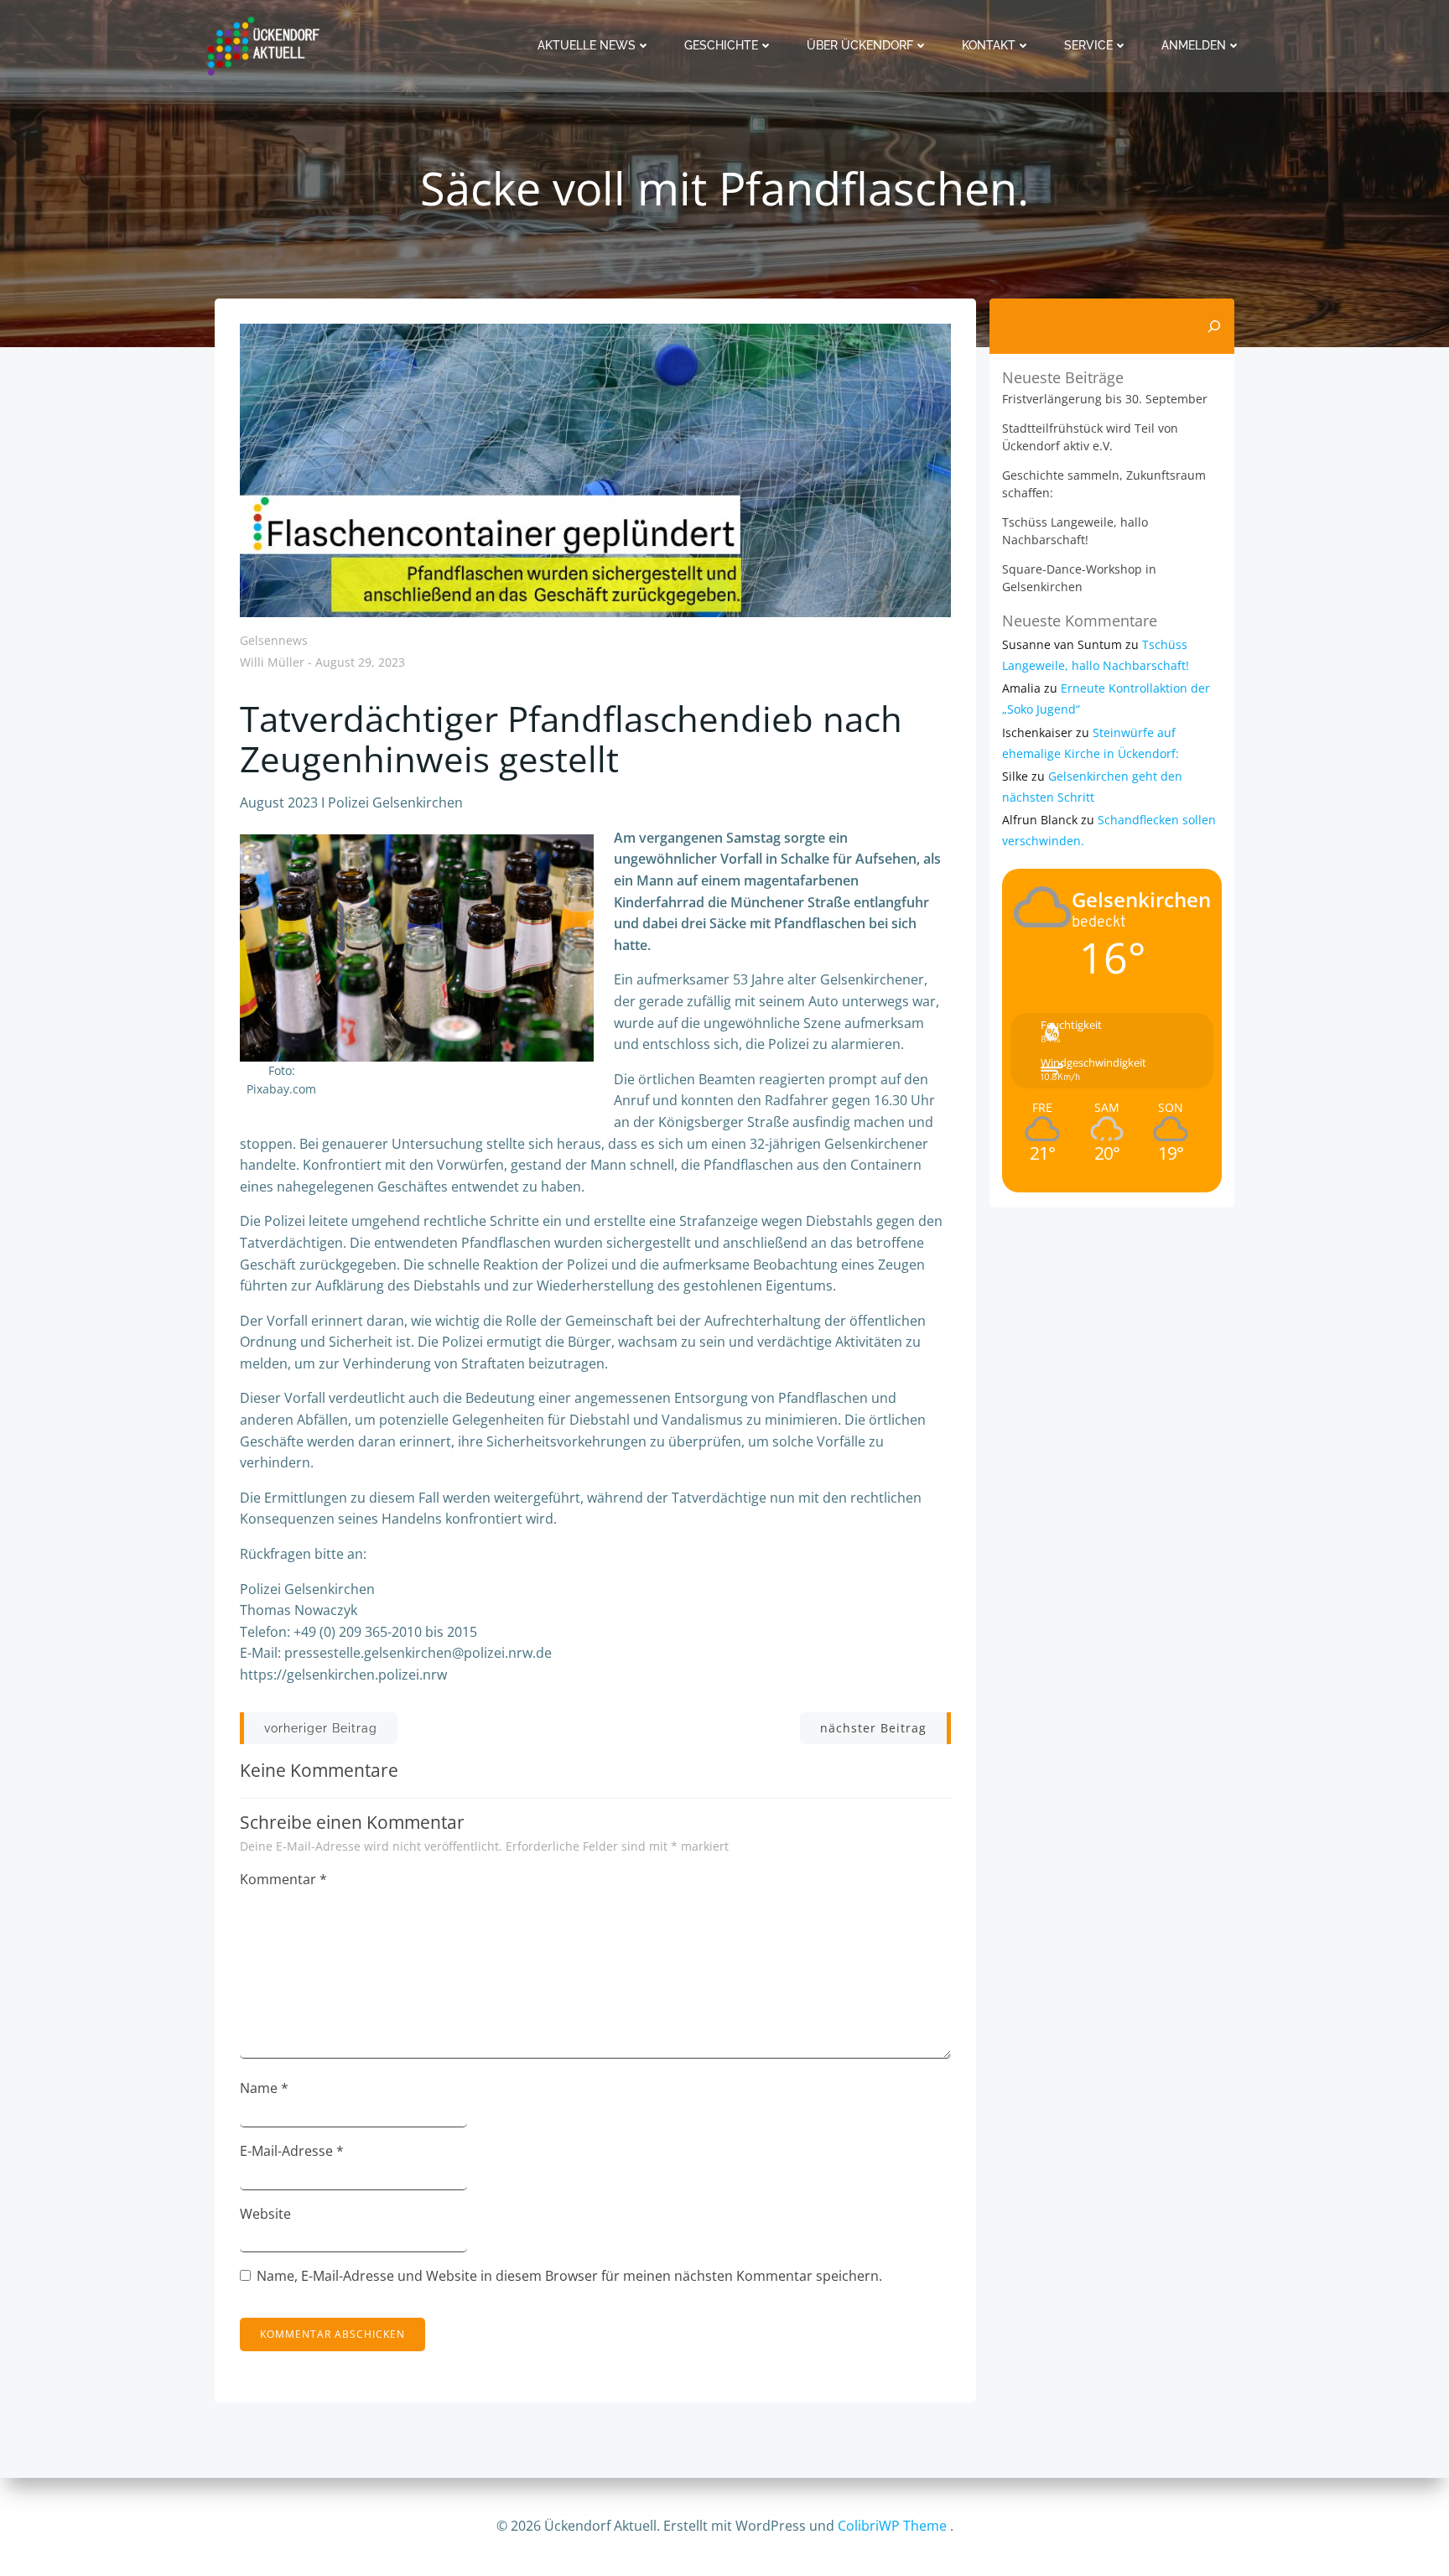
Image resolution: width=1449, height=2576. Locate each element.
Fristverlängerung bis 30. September (1105, 399)
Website (265, 2214)
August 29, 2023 (360, 663)
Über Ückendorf (860, 45)
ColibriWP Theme (892, 2526)
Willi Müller (272, 663)
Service (1088, 45)
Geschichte (721, 45)
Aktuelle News (587, 45)
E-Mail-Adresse (292, 2151)
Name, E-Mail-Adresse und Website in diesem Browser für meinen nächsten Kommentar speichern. (569, 2276)
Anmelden (1194, 45)
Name (264, 2088)
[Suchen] (1214, 326)
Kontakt (989, 45)
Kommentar (283, 1879)
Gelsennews (274, 640)
